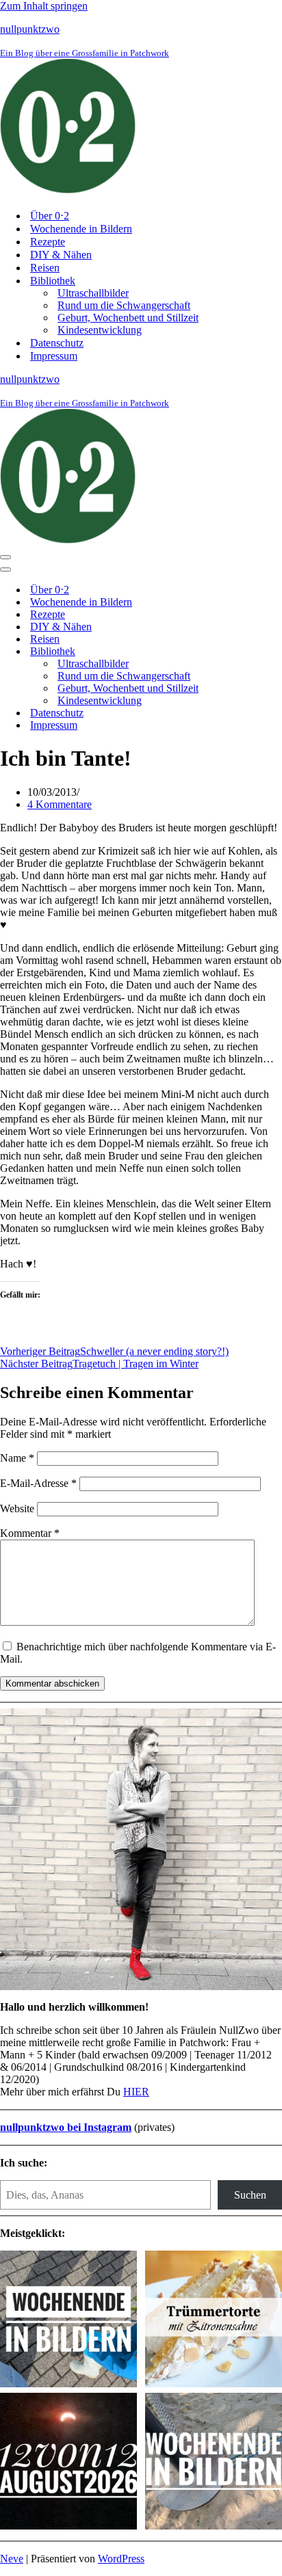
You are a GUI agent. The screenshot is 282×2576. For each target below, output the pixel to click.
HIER (136, 2092)
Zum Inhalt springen (44, 6)
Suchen (250, 2195)
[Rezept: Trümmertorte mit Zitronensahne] (214, 2320)
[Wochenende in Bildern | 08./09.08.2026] (214, 2463)
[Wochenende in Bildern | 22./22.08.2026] (68, 2320)
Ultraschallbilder (93, 293)
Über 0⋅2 (50, 216)
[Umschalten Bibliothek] (240, 652)
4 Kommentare (60, 804)
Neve (12, 2559)
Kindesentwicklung (100, 330)
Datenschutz (57, 343)
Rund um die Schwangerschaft (124, 305)
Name (17, 1458)
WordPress (121, 2559)
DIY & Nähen (61, 255)
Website (17, 1508)
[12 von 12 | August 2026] (68, 2463)
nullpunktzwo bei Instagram (66, 2127)
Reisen (45, 268)
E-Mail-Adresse (38, 1483)
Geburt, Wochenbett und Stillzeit (128, 318)
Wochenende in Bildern (81, 229)
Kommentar (30, 1533)
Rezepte (48, 242)
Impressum (54, 356)
